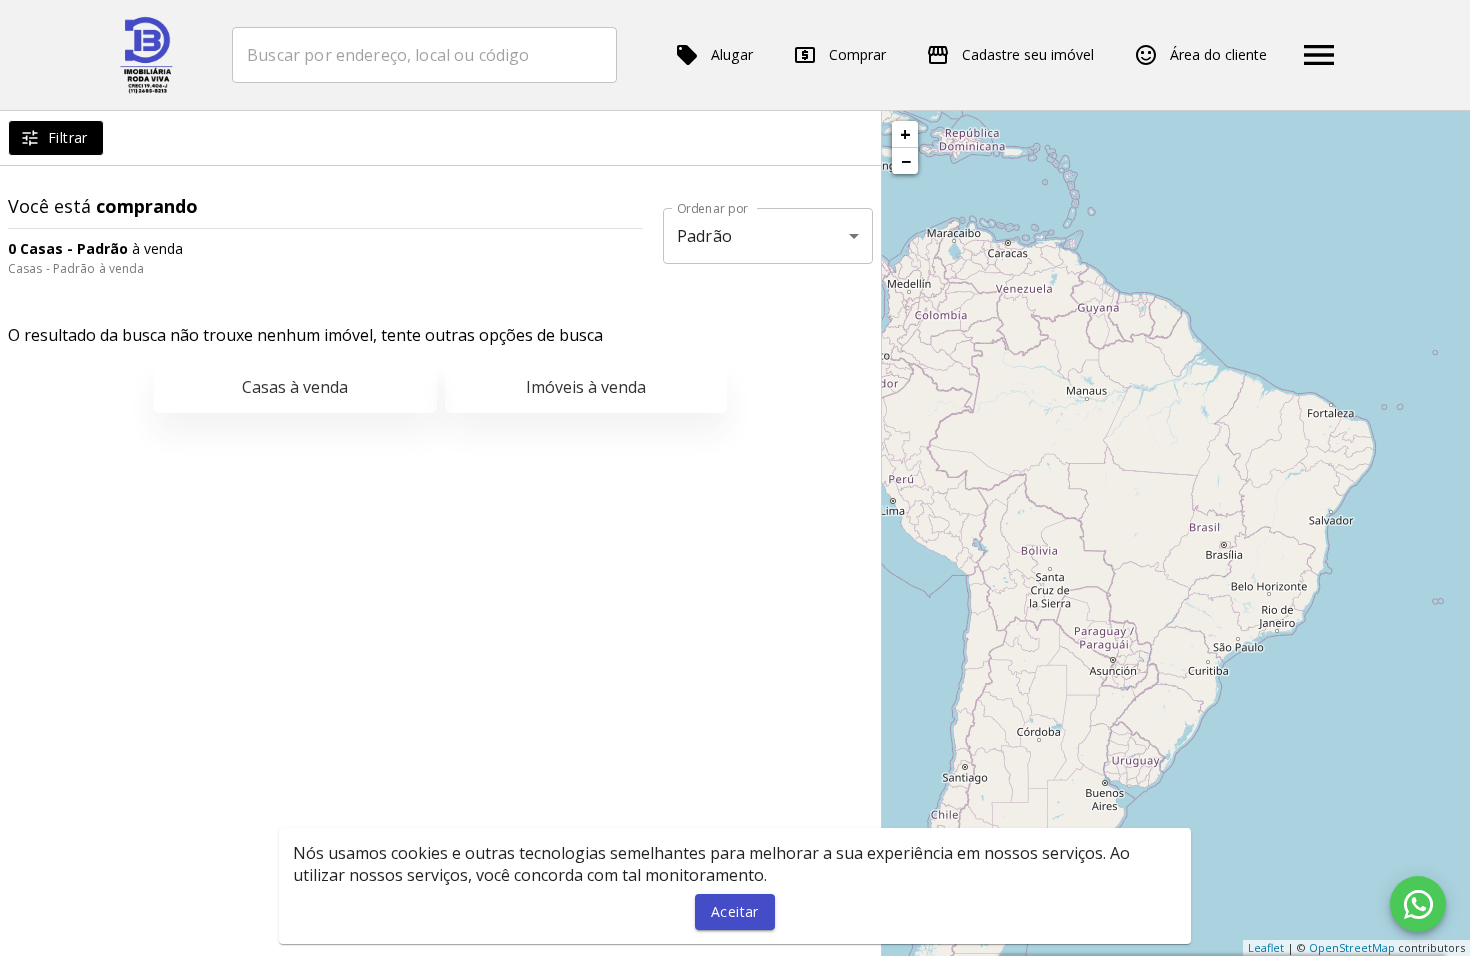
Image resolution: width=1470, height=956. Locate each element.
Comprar (857, 54)
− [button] (906, 161)
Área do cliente (1218, 54)
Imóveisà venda (586, 387)
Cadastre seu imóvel (1028, 54)
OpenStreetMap (1352, 947)
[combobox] (424, 55)
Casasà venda (295, 387)
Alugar (732, 54)
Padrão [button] (704, 236)
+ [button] (905, 134)
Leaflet (1266, 947)
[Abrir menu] (1319, 55)
